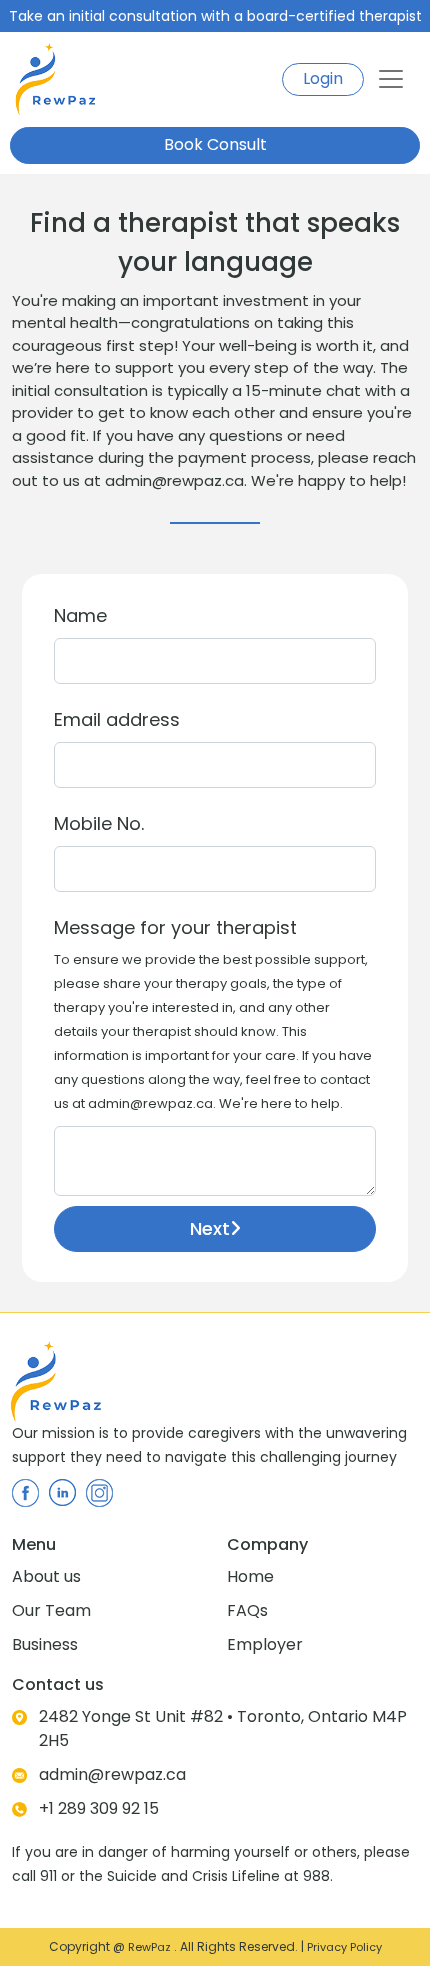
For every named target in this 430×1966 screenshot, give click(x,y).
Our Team (51, 1610)
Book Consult (215, 144)
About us (46, 1576)
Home (250, 1576)
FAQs (247, 1610)
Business (45, 1644)
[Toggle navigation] (391, 79)
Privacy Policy (344, 1947)
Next (210, 1228)
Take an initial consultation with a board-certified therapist (215, 16)
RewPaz (151, 1947)
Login (323, 78)
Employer (265, 1644)
